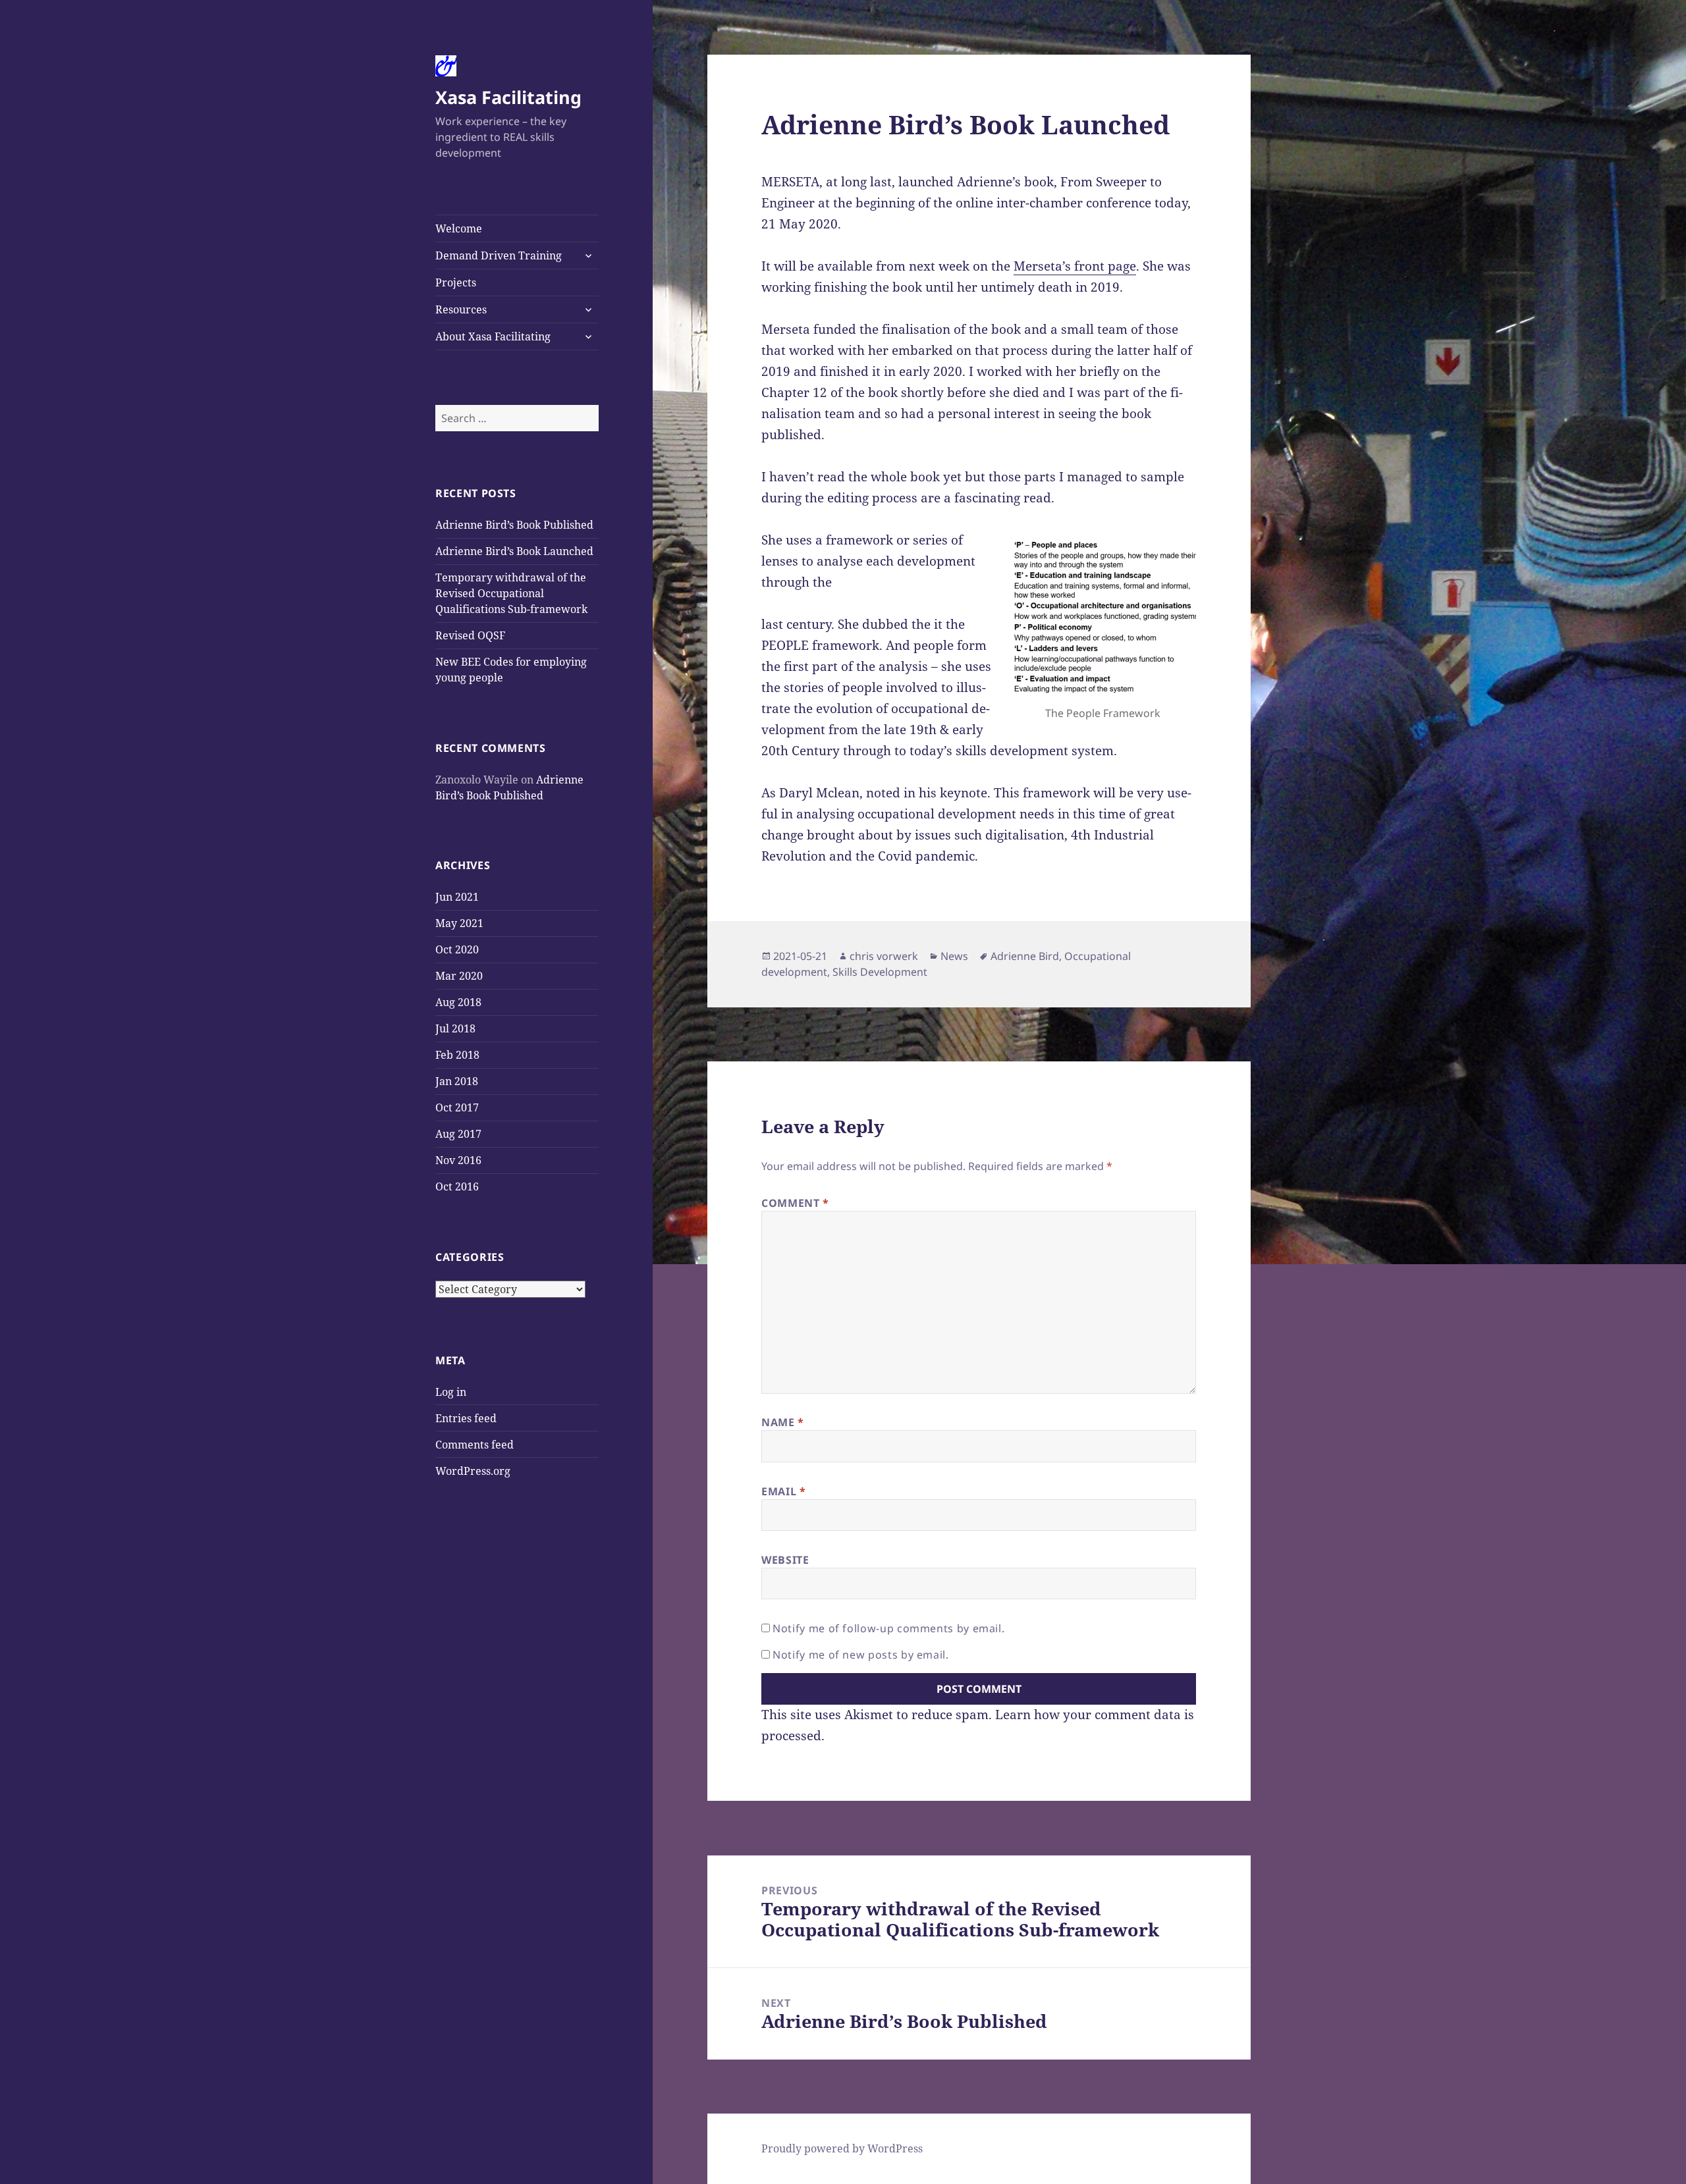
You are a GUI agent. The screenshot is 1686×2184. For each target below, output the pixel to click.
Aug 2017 (458, 1134)
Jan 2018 (457, 1081)
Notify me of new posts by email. (860, 1655)
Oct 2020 (457, 949)
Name (783, 1422)
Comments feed (475, 1445)
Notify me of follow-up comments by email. (888, 1628)
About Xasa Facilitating (493, 336)
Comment (795, 1203)
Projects (456, 282)
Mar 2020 (459, 976)
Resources (461, 309)
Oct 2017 (457, 1107)
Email (783, 1491)
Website (785, 1560)
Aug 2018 (458, 1002)
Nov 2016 (458, 1160)
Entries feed (466, 1418)
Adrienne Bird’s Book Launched (514, 551)
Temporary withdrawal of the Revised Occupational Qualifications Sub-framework (511, 593)
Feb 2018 (457, 1055)
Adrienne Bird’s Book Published (514, 525)
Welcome (459, 228)
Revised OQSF (470, 635)
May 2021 (459, 923)
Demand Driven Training (499, 255)
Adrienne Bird (1025, 956)
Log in (451, 1392)
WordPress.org (473, 1471)
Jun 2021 (457, 897)
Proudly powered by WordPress (842, 2148)
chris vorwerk (884, 956)
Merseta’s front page (1075, 266)
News (954, 956)
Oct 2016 (457, 1186)
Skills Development (880, 972)
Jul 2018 (455, 1028)
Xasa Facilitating (508, 97)
